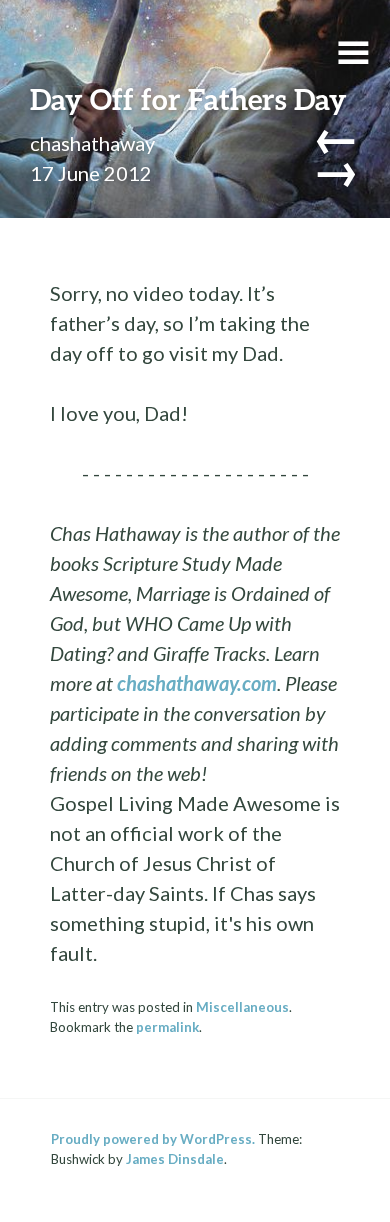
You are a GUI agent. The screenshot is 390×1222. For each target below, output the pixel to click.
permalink (167, 1027)
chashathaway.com (197, 683)
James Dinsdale (175, 1159)
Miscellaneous (242, 1007)
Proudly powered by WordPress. (153, 1139)
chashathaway (92, 143)
